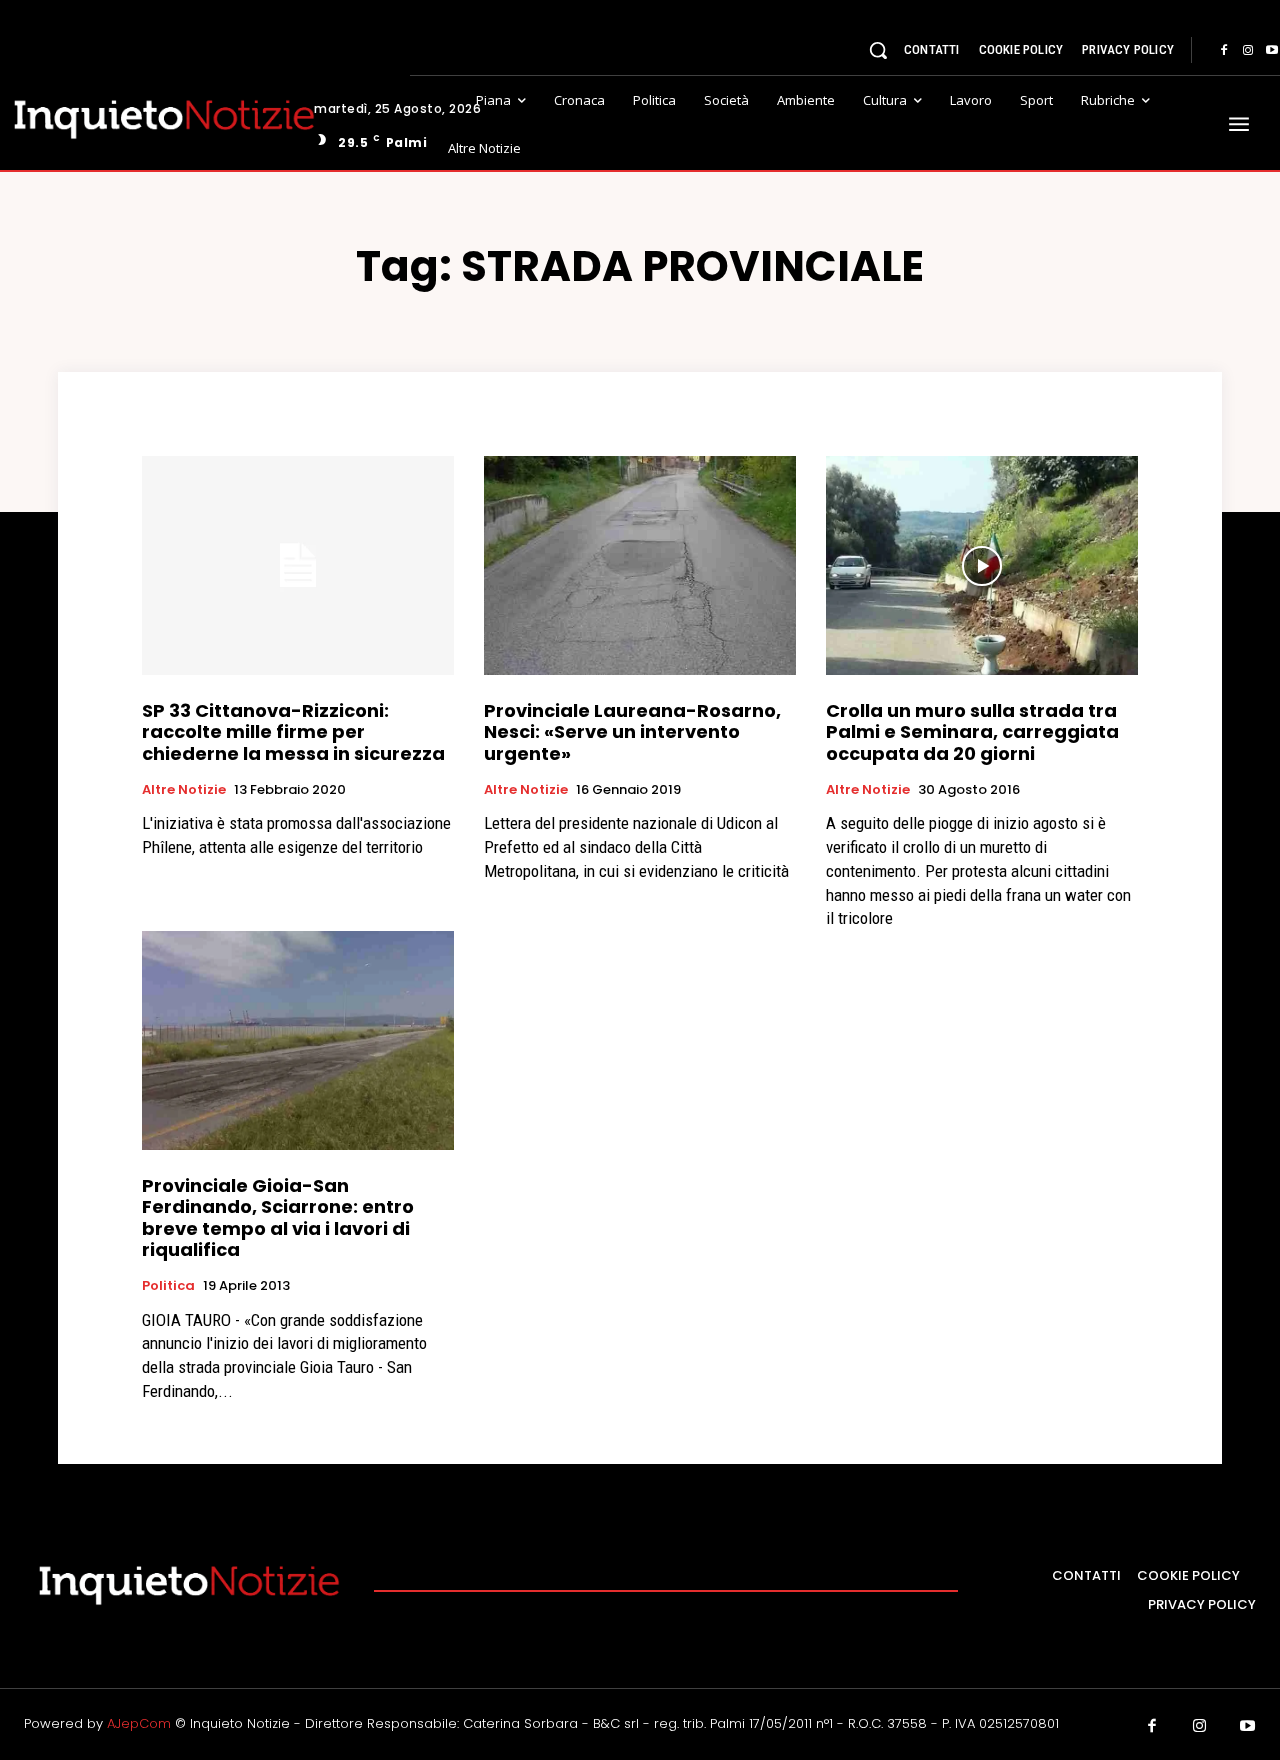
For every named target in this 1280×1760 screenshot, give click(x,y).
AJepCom (139, 1723)
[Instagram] (1248, 51)
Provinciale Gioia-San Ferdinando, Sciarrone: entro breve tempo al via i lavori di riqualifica (278, 1218)
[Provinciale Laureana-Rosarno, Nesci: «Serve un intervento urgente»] (640, 565)
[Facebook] (1224, 51)
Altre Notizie (184, 790)
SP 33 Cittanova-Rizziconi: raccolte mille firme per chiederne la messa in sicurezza (293, 732)
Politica (168, 1286)
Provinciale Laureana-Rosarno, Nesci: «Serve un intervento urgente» (632, 732)
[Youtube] (1248, 1727)
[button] (878, 50)
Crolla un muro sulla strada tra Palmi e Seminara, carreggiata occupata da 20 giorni (972, 732)
